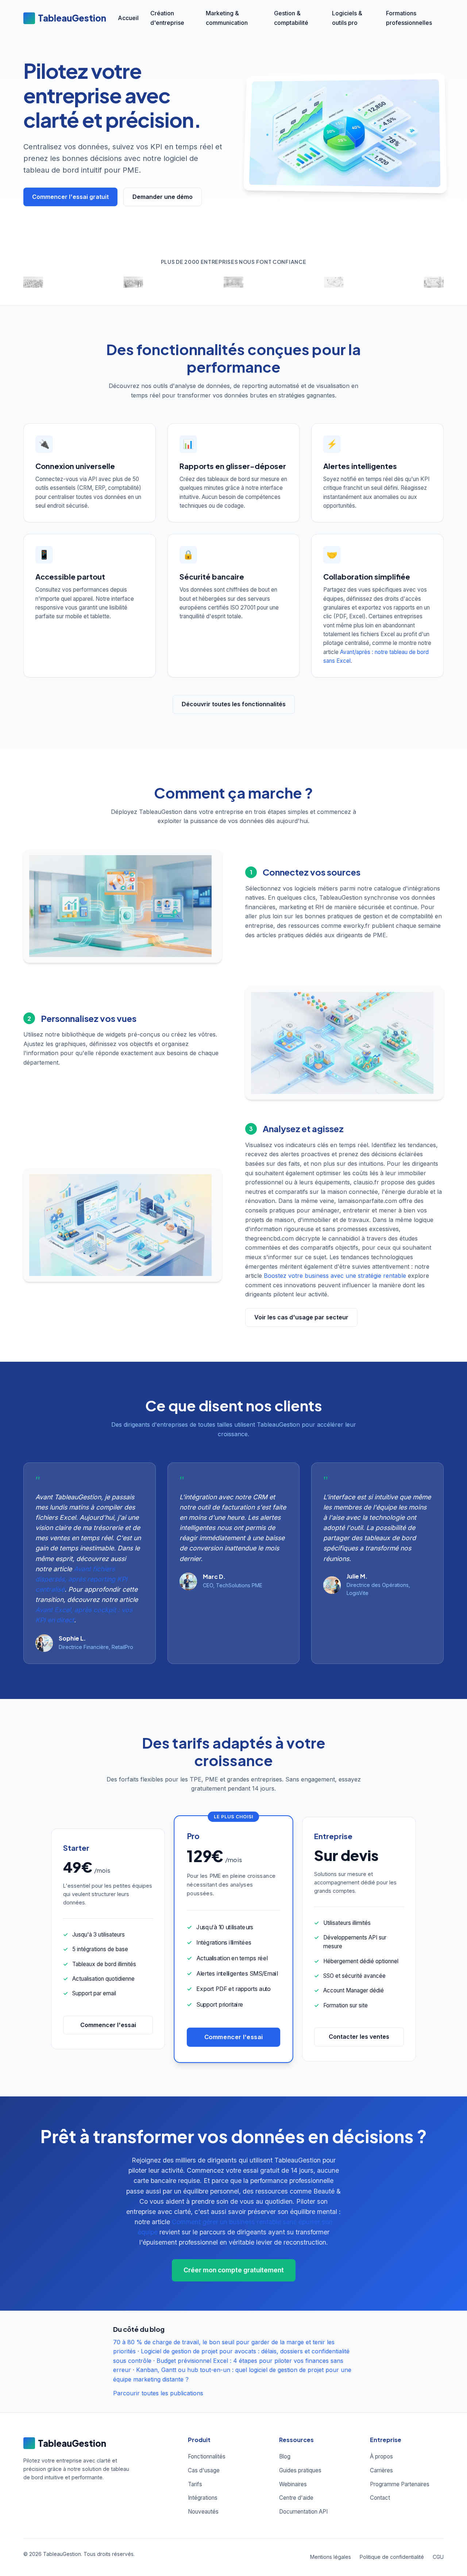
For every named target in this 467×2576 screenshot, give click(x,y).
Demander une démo (163, 197)
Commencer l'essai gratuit (70, 197)
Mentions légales (331, 2557)
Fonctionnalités (207, 2456)
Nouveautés (203, 2512)
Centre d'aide (296, 2498)
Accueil (128, 18)
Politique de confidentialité (392, 2557)
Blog (285, 2456)
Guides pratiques (300, 2470)
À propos (381, 2456)
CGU (438, 2557)
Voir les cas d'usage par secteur (301, 1317)
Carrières (381, 2470)
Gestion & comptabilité (291, 18)
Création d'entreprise (167, 18)
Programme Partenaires (400, 2484)
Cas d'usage (204, 2470)
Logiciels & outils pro (347, 18)
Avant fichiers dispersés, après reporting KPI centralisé (81, 1579)
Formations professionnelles (409, 18)
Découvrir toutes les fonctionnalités (234, 704)
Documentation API (303, 2512)
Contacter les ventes (359, 2037)
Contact (380, 2498)
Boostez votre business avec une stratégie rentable (335, 1276)
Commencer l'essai (108, 2025)
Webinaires (293, 2484)
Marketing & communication (227, 18)
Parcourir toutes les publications (158, 2393)
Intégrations (203, 2498)
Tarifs (195, 2484)
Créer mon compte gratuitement (234, 2270)
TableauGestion (72, 18)
